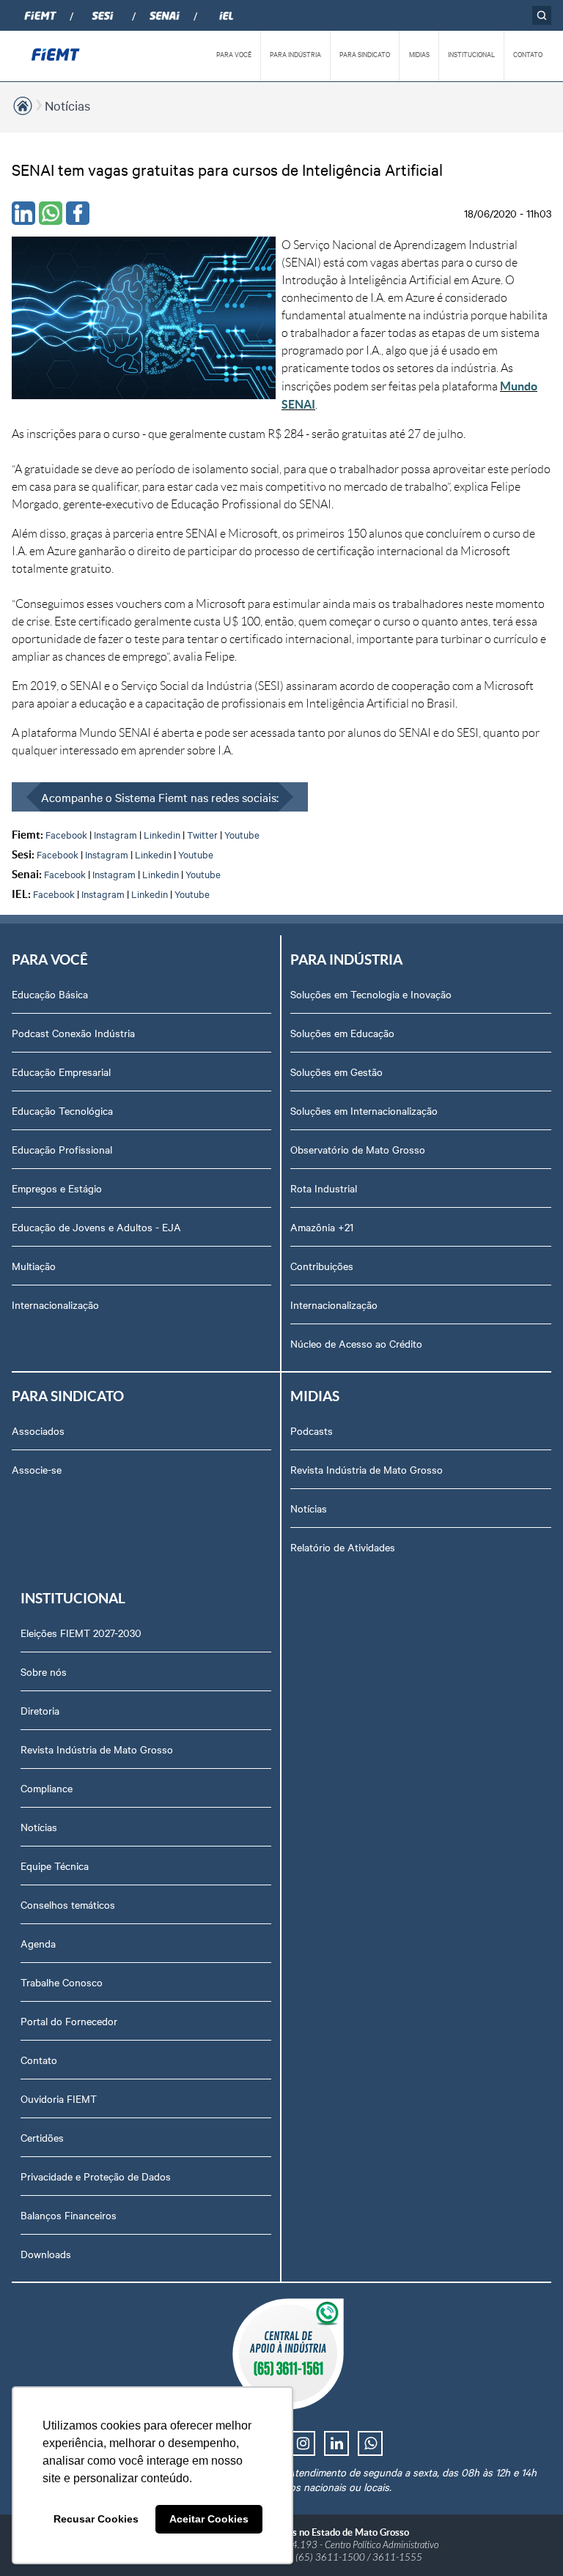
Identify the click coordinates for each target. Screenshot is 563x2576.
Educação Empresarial (61, 1072)
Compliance (47, 1788)
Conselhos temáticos (68, 1904)
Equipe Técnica (55, 1866)
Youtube (242, 834)
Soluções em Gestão (336, 1072)
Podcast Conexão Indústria (73, 1033)
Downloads (46, 2254)
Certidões (42, 2137)
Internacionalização (55, 1304)
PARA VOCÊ (234, 54)
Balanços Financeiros (69, 2215)
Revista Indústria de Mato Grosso (367, 1469)
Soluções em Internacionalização (364, 1110)
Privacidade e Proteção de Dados (96, 2176)
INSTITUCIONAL (471, 54)
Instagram (115, 834)
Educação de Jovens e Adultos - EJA (96, 1227)
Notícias (67, 105)
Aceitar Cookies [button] (209, 2519)
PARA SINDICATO (365, 54)
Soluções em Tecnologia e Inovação (371, 994)
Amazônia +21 (322, 1227)
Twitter (202, 834)
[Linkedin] (23, 213)
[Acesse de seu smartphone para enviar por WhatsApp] (51, 213)
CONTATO (528, 54)
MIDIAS (419, 54)
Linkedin (162, 834)
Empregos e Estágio (57, 1188)
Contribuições (322, 1266)
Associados (38, 1430)
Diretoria (40, 1710)
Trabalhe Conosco (62, 1982)
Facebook (66, 834)
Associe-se (37, 1469)
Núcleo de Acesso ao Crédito (356, 1343)
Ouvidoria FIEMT (59, 2098)
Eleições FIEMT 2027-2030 (81, 1633)
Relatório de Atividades (343, 1547)
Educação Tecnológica (62, 1110)
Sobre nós (44, 1671)
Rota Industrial (324, 1188)
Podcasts (312, 1430)
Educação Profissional (62, 1149)
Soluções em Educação (342, 1033)
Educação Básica (50, 994)
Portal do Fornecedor (69, 2021)
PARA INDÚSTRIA (295, 54)
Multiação (34, 1266)
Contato (39, 2060)
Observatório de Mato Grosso (358, 1149)
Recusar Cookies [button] (96, 2519)
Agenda (38, 1943)
